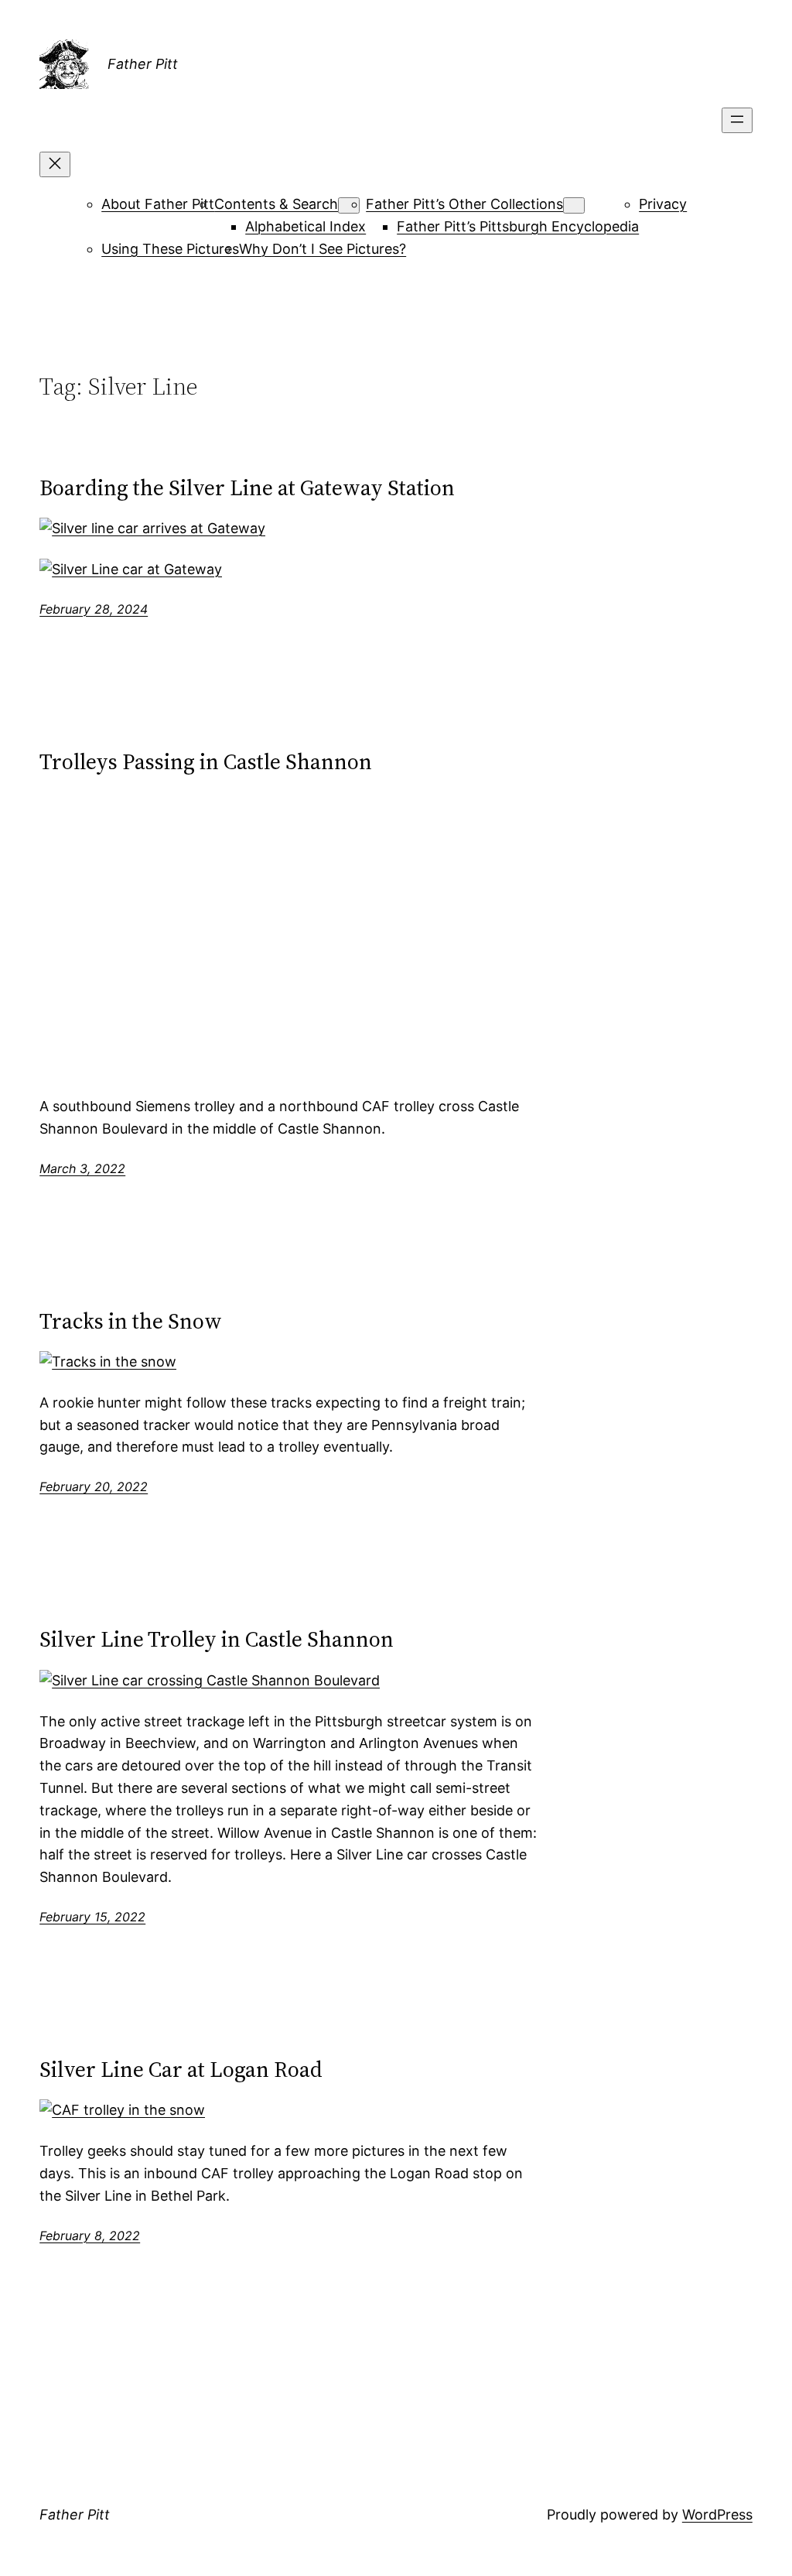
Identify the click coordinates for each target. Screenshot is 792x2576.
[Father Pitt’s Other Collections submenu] (574, 205)
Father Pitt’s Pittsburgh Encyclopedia (518, 226)
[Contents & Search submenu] (349, 205)
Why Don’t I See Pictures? (323, 249)
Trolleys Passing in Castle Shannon (206, 761)
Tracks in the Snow (131, 1321)
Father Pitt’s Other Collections (464, 204)
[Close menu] (55, 164)
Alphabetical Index (306, 226)
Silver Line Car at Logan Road (181, 2069)
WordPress (717, 2514)
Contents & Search (276, 204)
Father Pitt (143, 64)
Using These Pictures (170, 249)
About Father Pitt (158, 204)
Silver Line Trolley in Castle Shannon (217, 1639)
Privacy (663, 204)
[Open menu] (737, 120)
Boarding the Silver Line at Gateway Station (247, 487)
